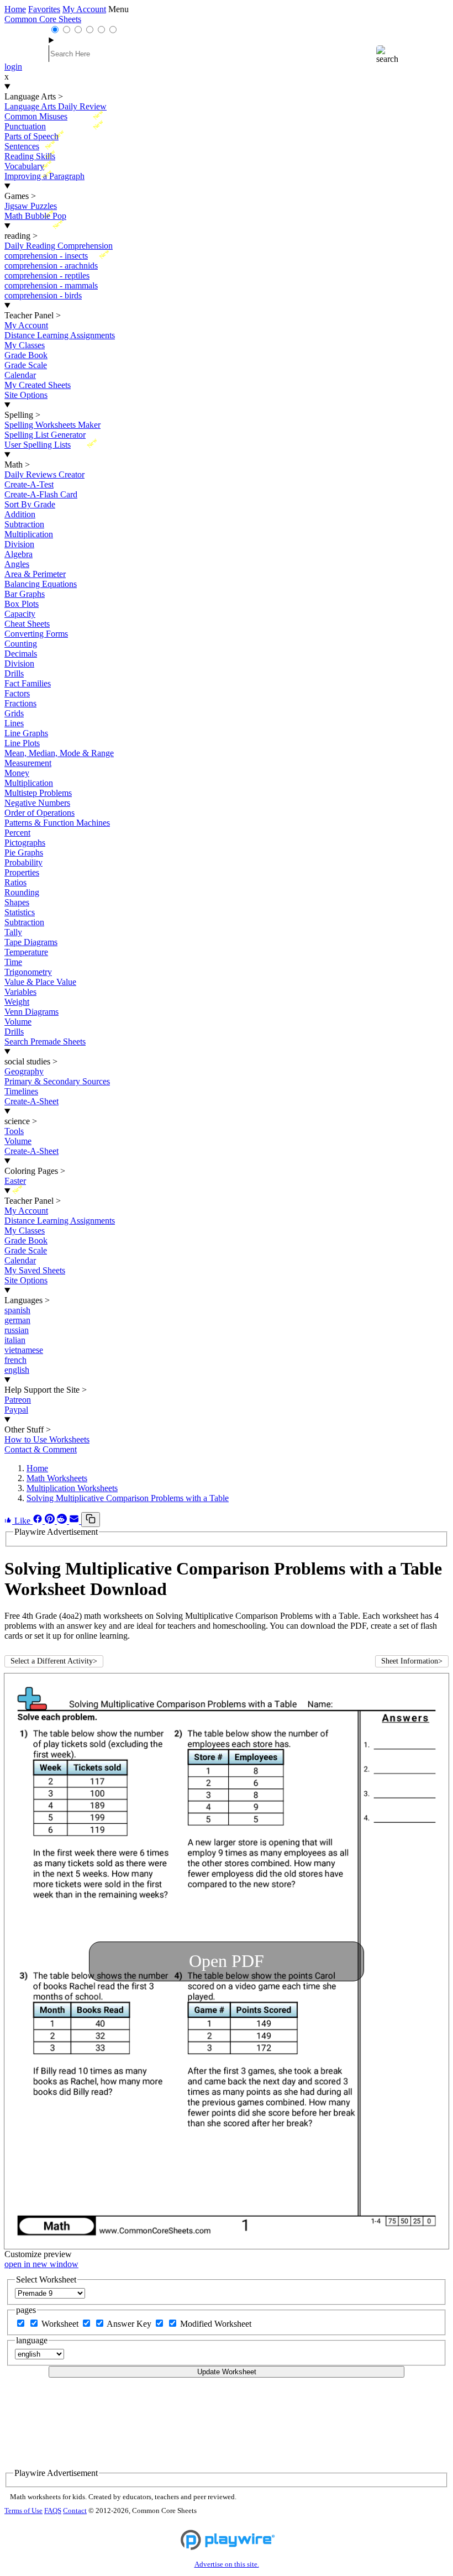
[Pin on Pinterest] (51, 1521)
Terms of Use (23, 2511)
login (13, 67)
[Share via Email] (75, 1521)
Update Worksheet (227, 2372)
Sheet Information (412, 1661)
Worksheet (61, 2324)
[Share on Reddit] (63, 1521)
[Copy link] (91, 1520)
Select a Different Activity (54, 1661)
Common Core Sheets (43, 19)
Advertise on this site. (227, 2564)
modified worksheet (216, 2324)
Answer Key (130, 2324)
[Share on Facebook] (39, 1521)
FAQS (53, 2511)
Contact (75, 2511)
